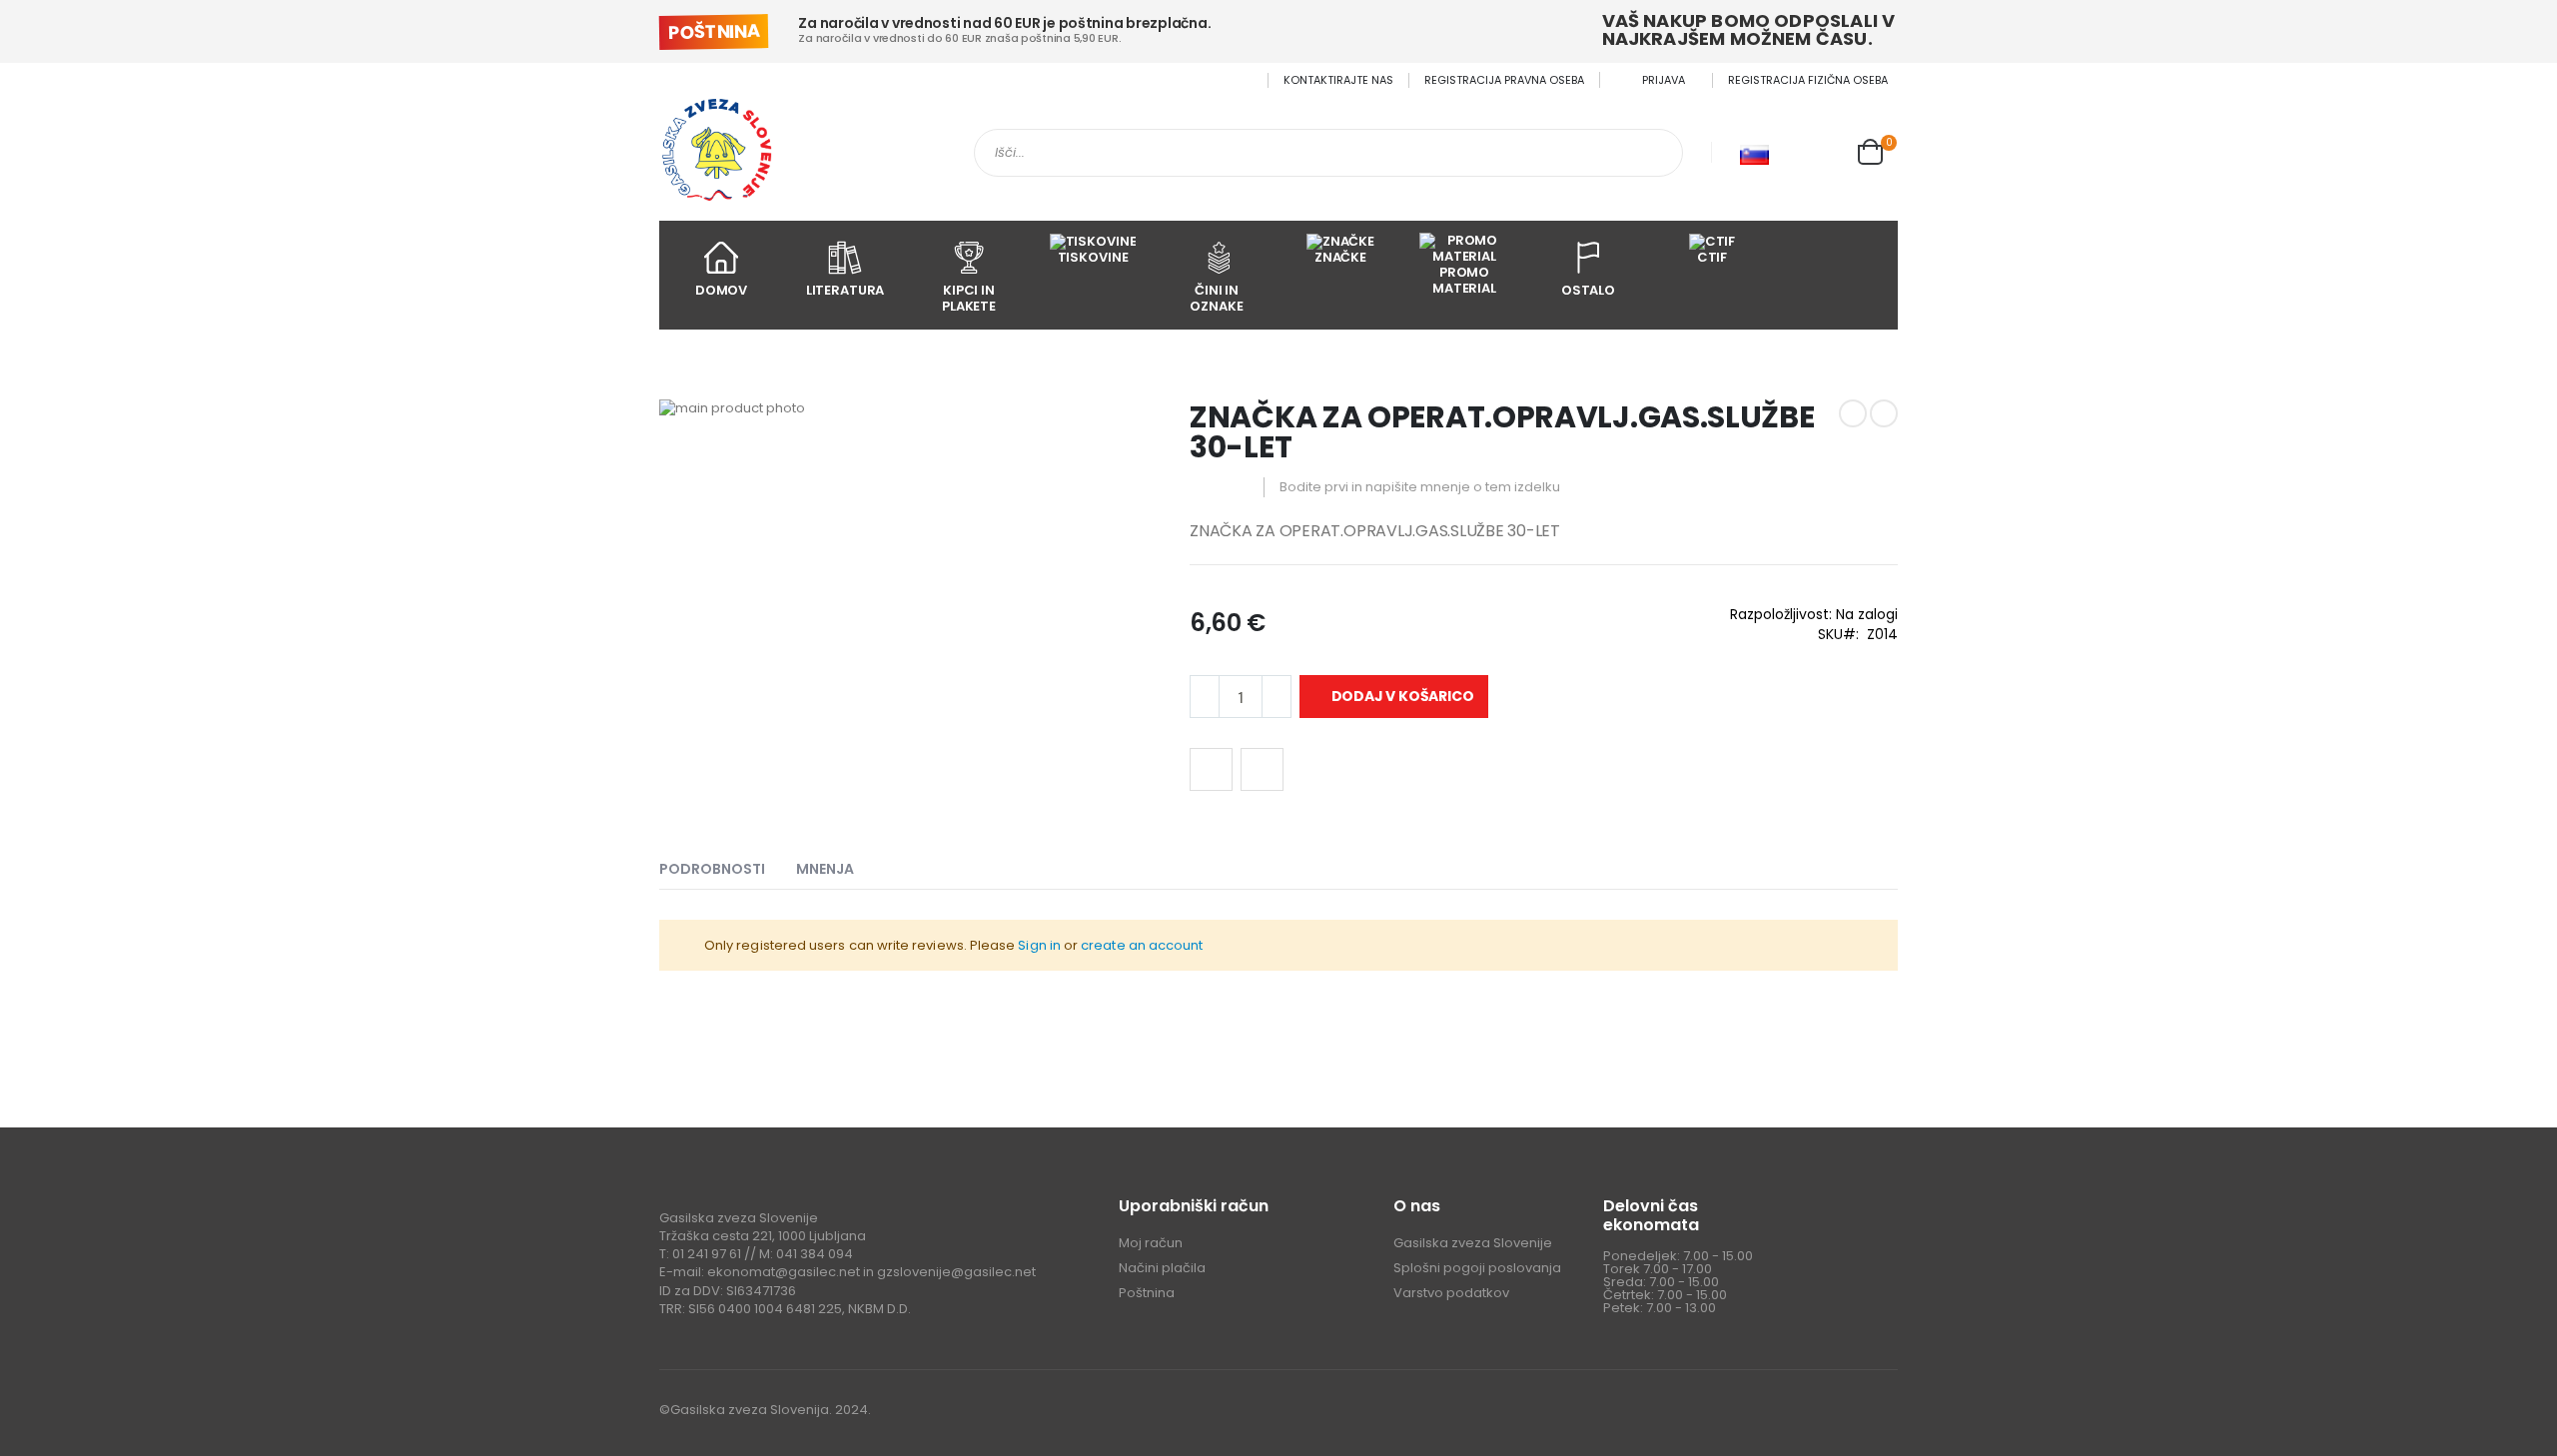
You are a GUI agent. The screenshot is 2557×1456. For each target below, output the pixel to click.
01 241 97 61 (707, 1254)
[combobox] (1328, 153)
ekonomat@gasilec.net (784, 1272)
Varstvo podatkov (1451, 1293)
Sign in (1039, 945)
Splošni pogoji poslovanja (1477, 1268)
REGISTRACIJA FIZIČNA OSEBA (1808, 80)
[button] (1821, 153)
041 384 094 (815, 1254)
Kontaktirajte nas (1338, 80)
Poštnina (1147, 1293)
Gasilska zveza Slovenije (1473, 1243)
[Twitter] (1841, 1413)
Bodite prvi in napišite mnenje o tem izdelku (1420, 487)
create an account (1142, 945)
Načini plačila (1162, 1268)
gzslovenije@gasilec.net (956, 1272)
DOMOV (721, 290)
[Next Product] (1884, 413)
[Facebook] (1802, 1413)
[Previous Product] (1853, 413)
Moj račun (1151, 1243)
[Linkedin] (1880, 1413)
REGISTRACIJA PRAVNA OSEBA (1504, 80)
